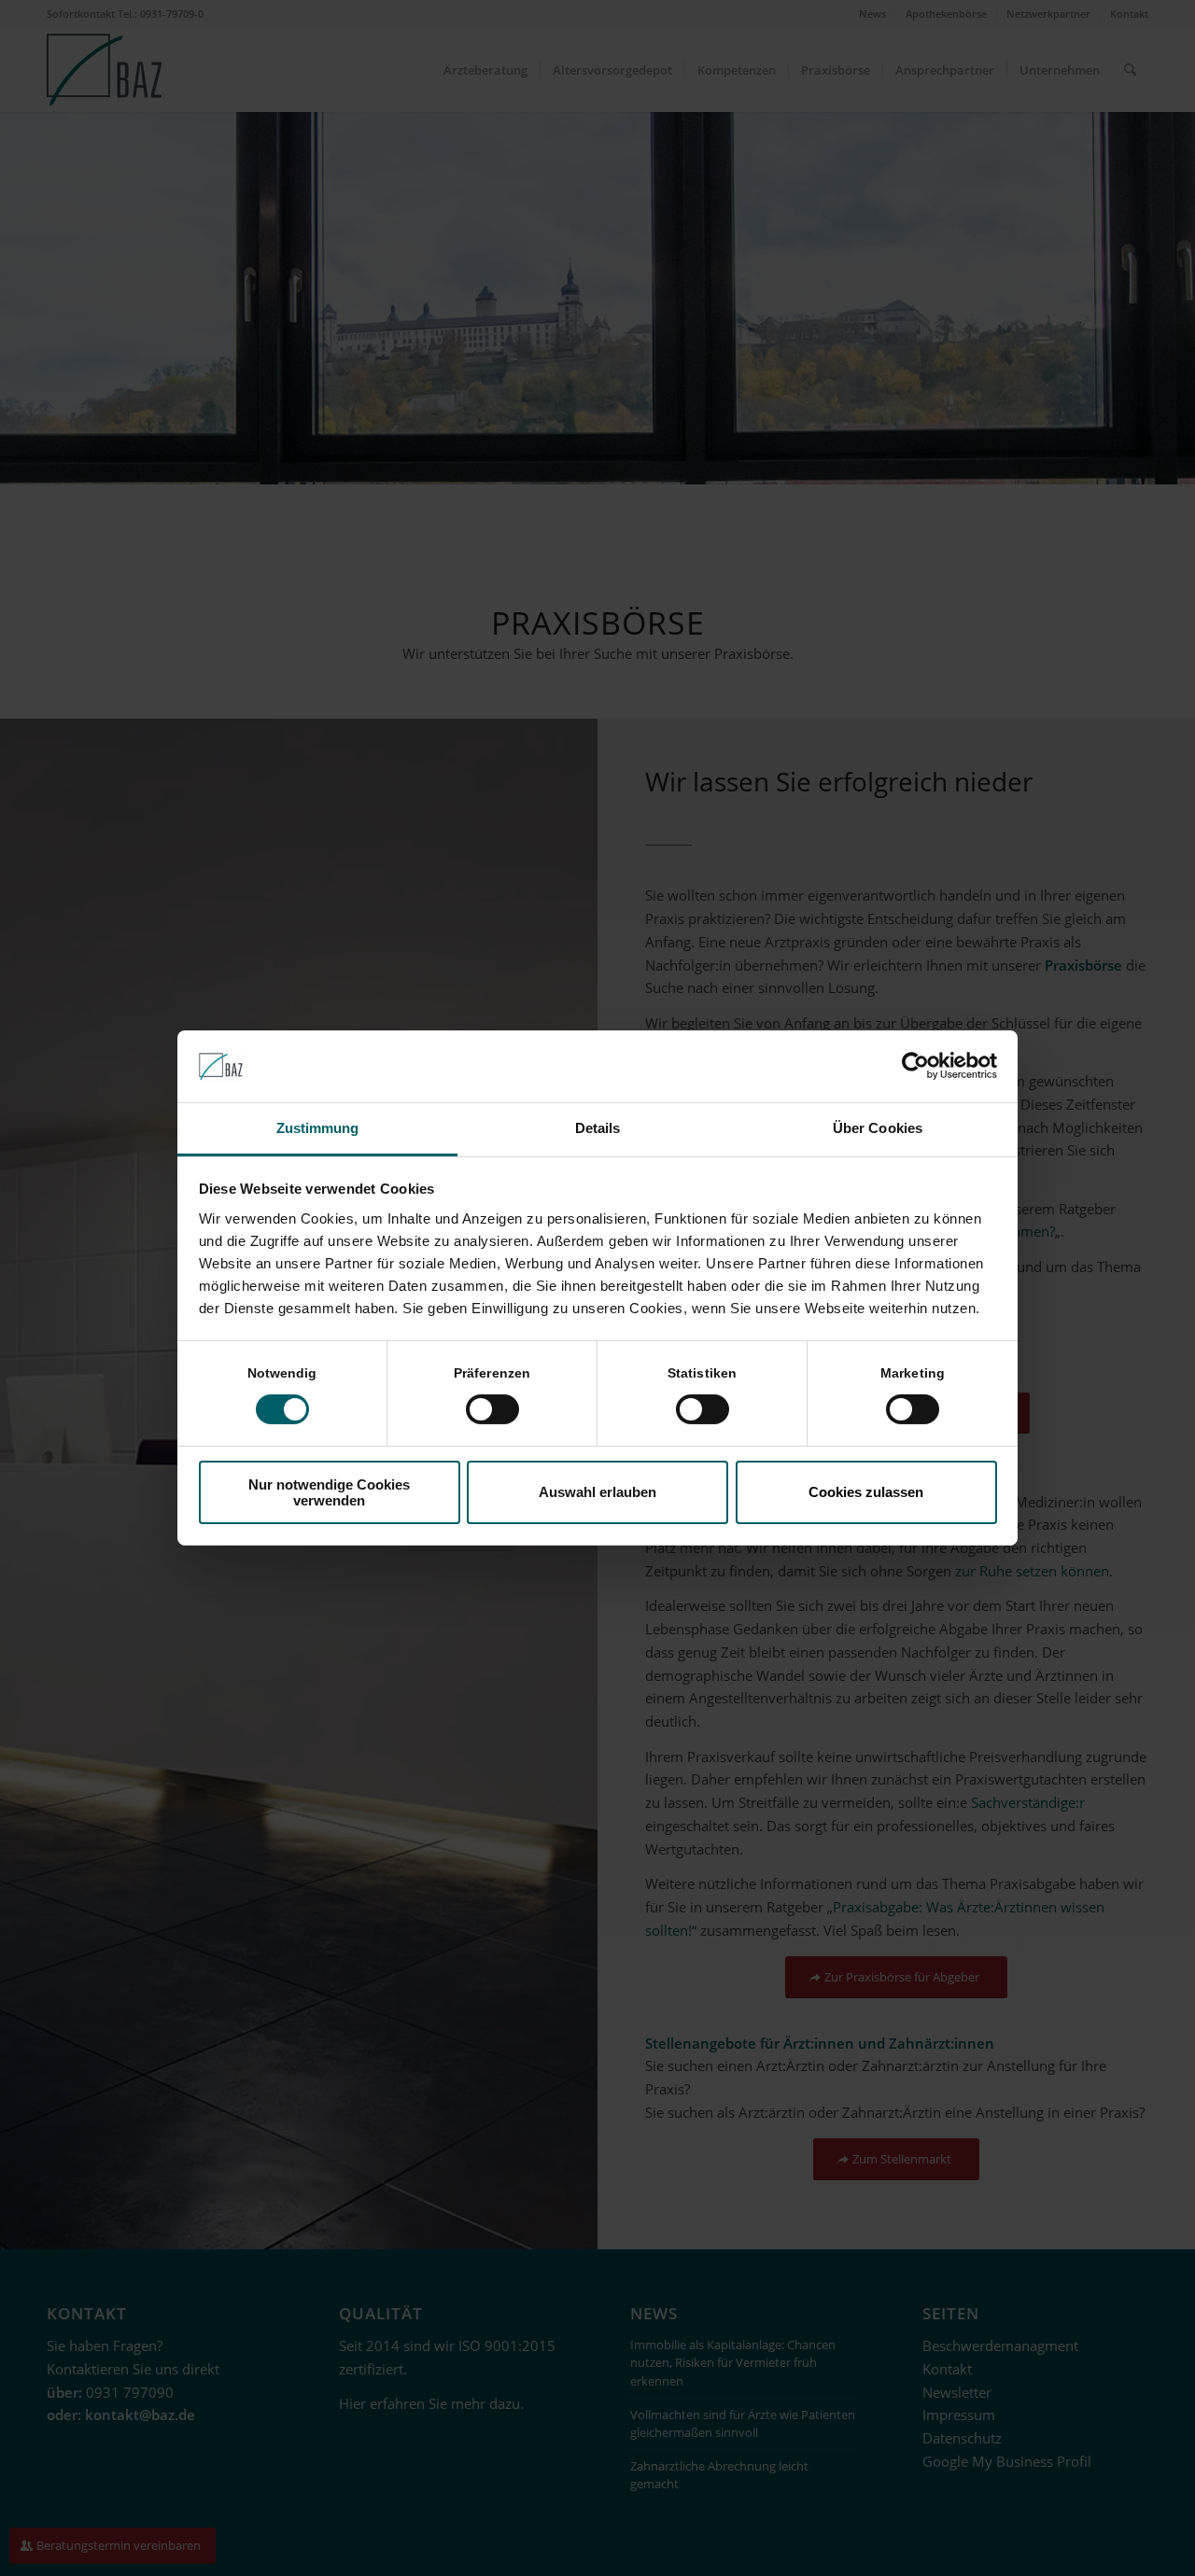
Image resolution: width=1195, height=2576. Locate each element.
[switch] (492, 1409)
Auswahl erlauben (597, 1492)
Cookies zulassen (866, 1492)
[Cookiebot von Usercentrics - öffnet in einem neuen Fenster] (915, 1066)
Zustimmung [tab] (318, 1128)
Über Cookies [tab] (878, 1128)
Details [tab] (598, 1128)
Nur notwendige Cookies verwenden (329, 1492)
